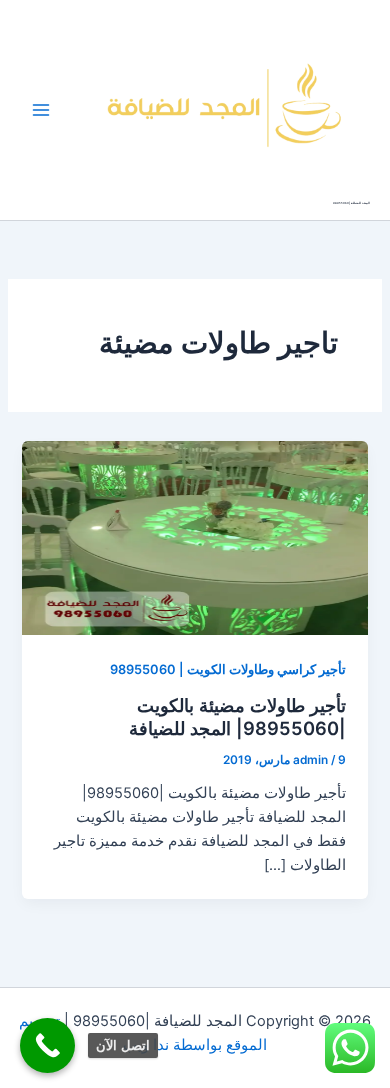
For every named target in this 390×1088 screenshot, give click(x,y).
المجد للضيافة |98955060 (351, 203)
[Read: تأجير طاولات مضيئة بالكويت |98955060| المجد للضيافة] (194, 537)
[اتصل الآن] (47, 1045)
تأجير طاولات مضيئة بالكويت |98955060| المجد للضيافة (237, 717)
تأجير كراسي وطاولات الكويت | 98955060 (228, 669)
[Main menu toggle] (41, 110)
